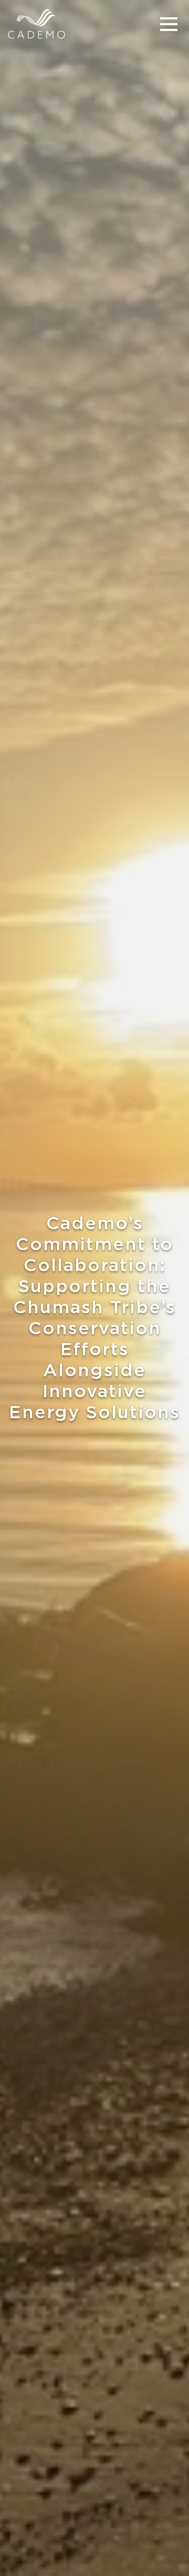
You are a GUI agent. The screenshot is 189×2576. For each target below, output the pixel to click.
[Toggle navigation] (169, 24)
